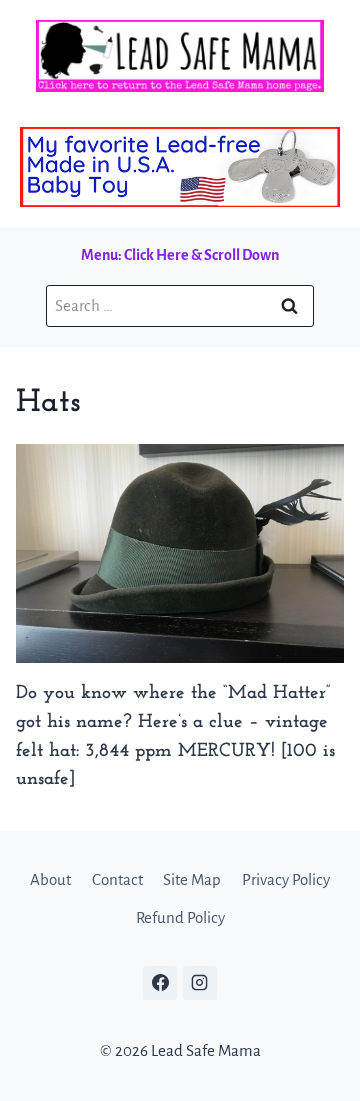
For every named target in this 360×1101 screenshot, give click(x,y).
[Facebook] (160, 983)
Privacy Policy (286, 879)
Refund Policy (180, 917)
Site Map (192, 879)
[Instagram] (200, 983)
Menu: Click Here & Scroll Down (180, 255)
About (50, 879)
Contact (117, 879)
